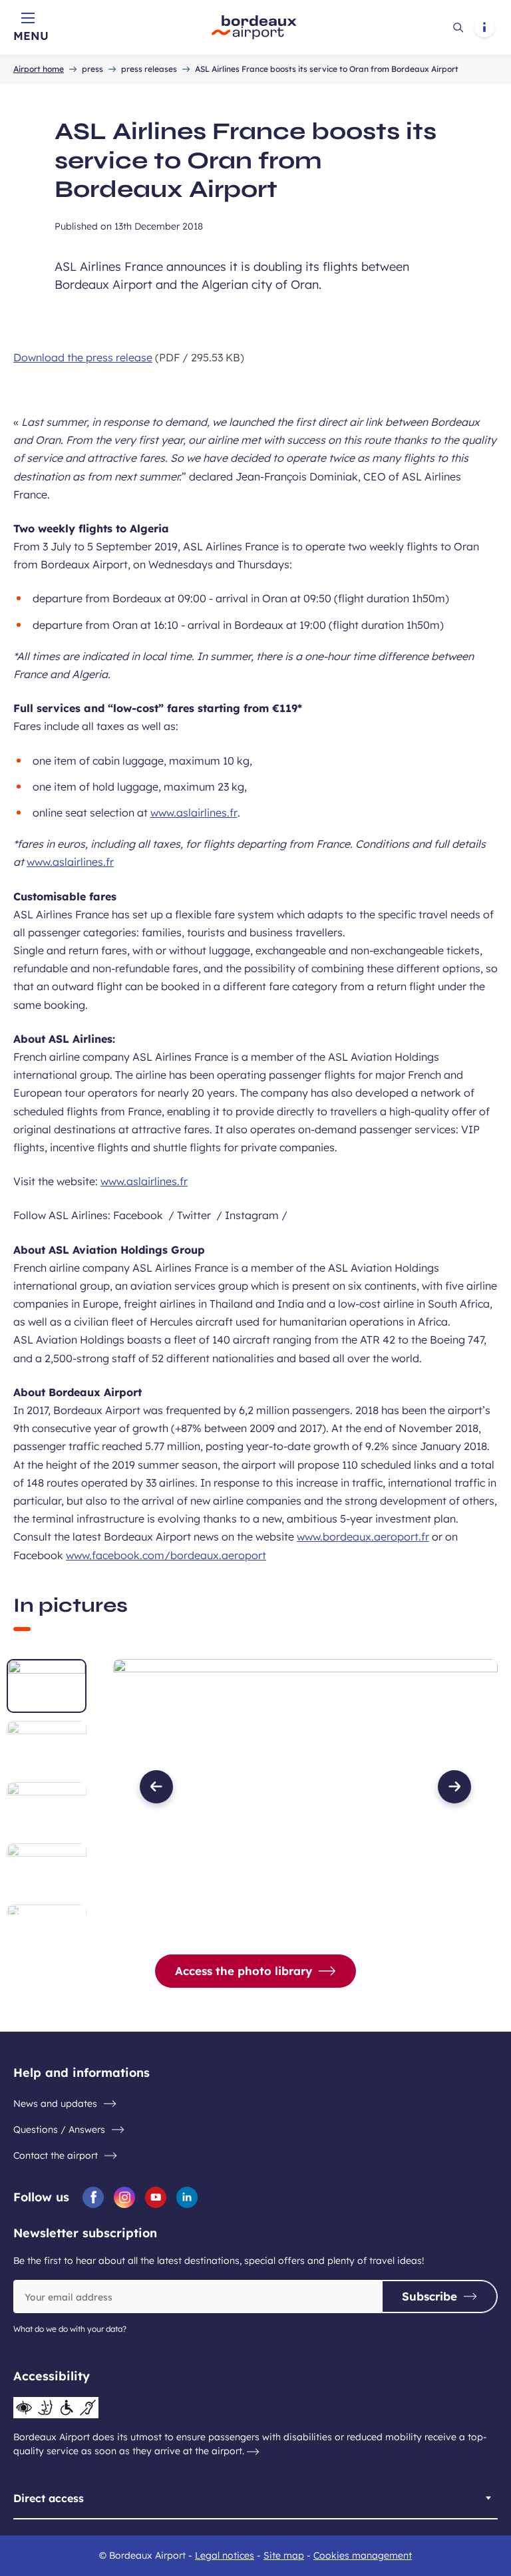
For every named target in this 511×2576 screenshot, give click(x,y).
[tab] (47, 1686)
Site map (284, 2555)
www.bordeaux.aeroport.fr (363, 1537)
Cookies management (363, 2555)
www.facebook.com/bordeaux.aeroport (166, 1555)
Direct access (49, 2498)
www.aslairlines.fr (194, 813)
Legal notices (225, 2555)
